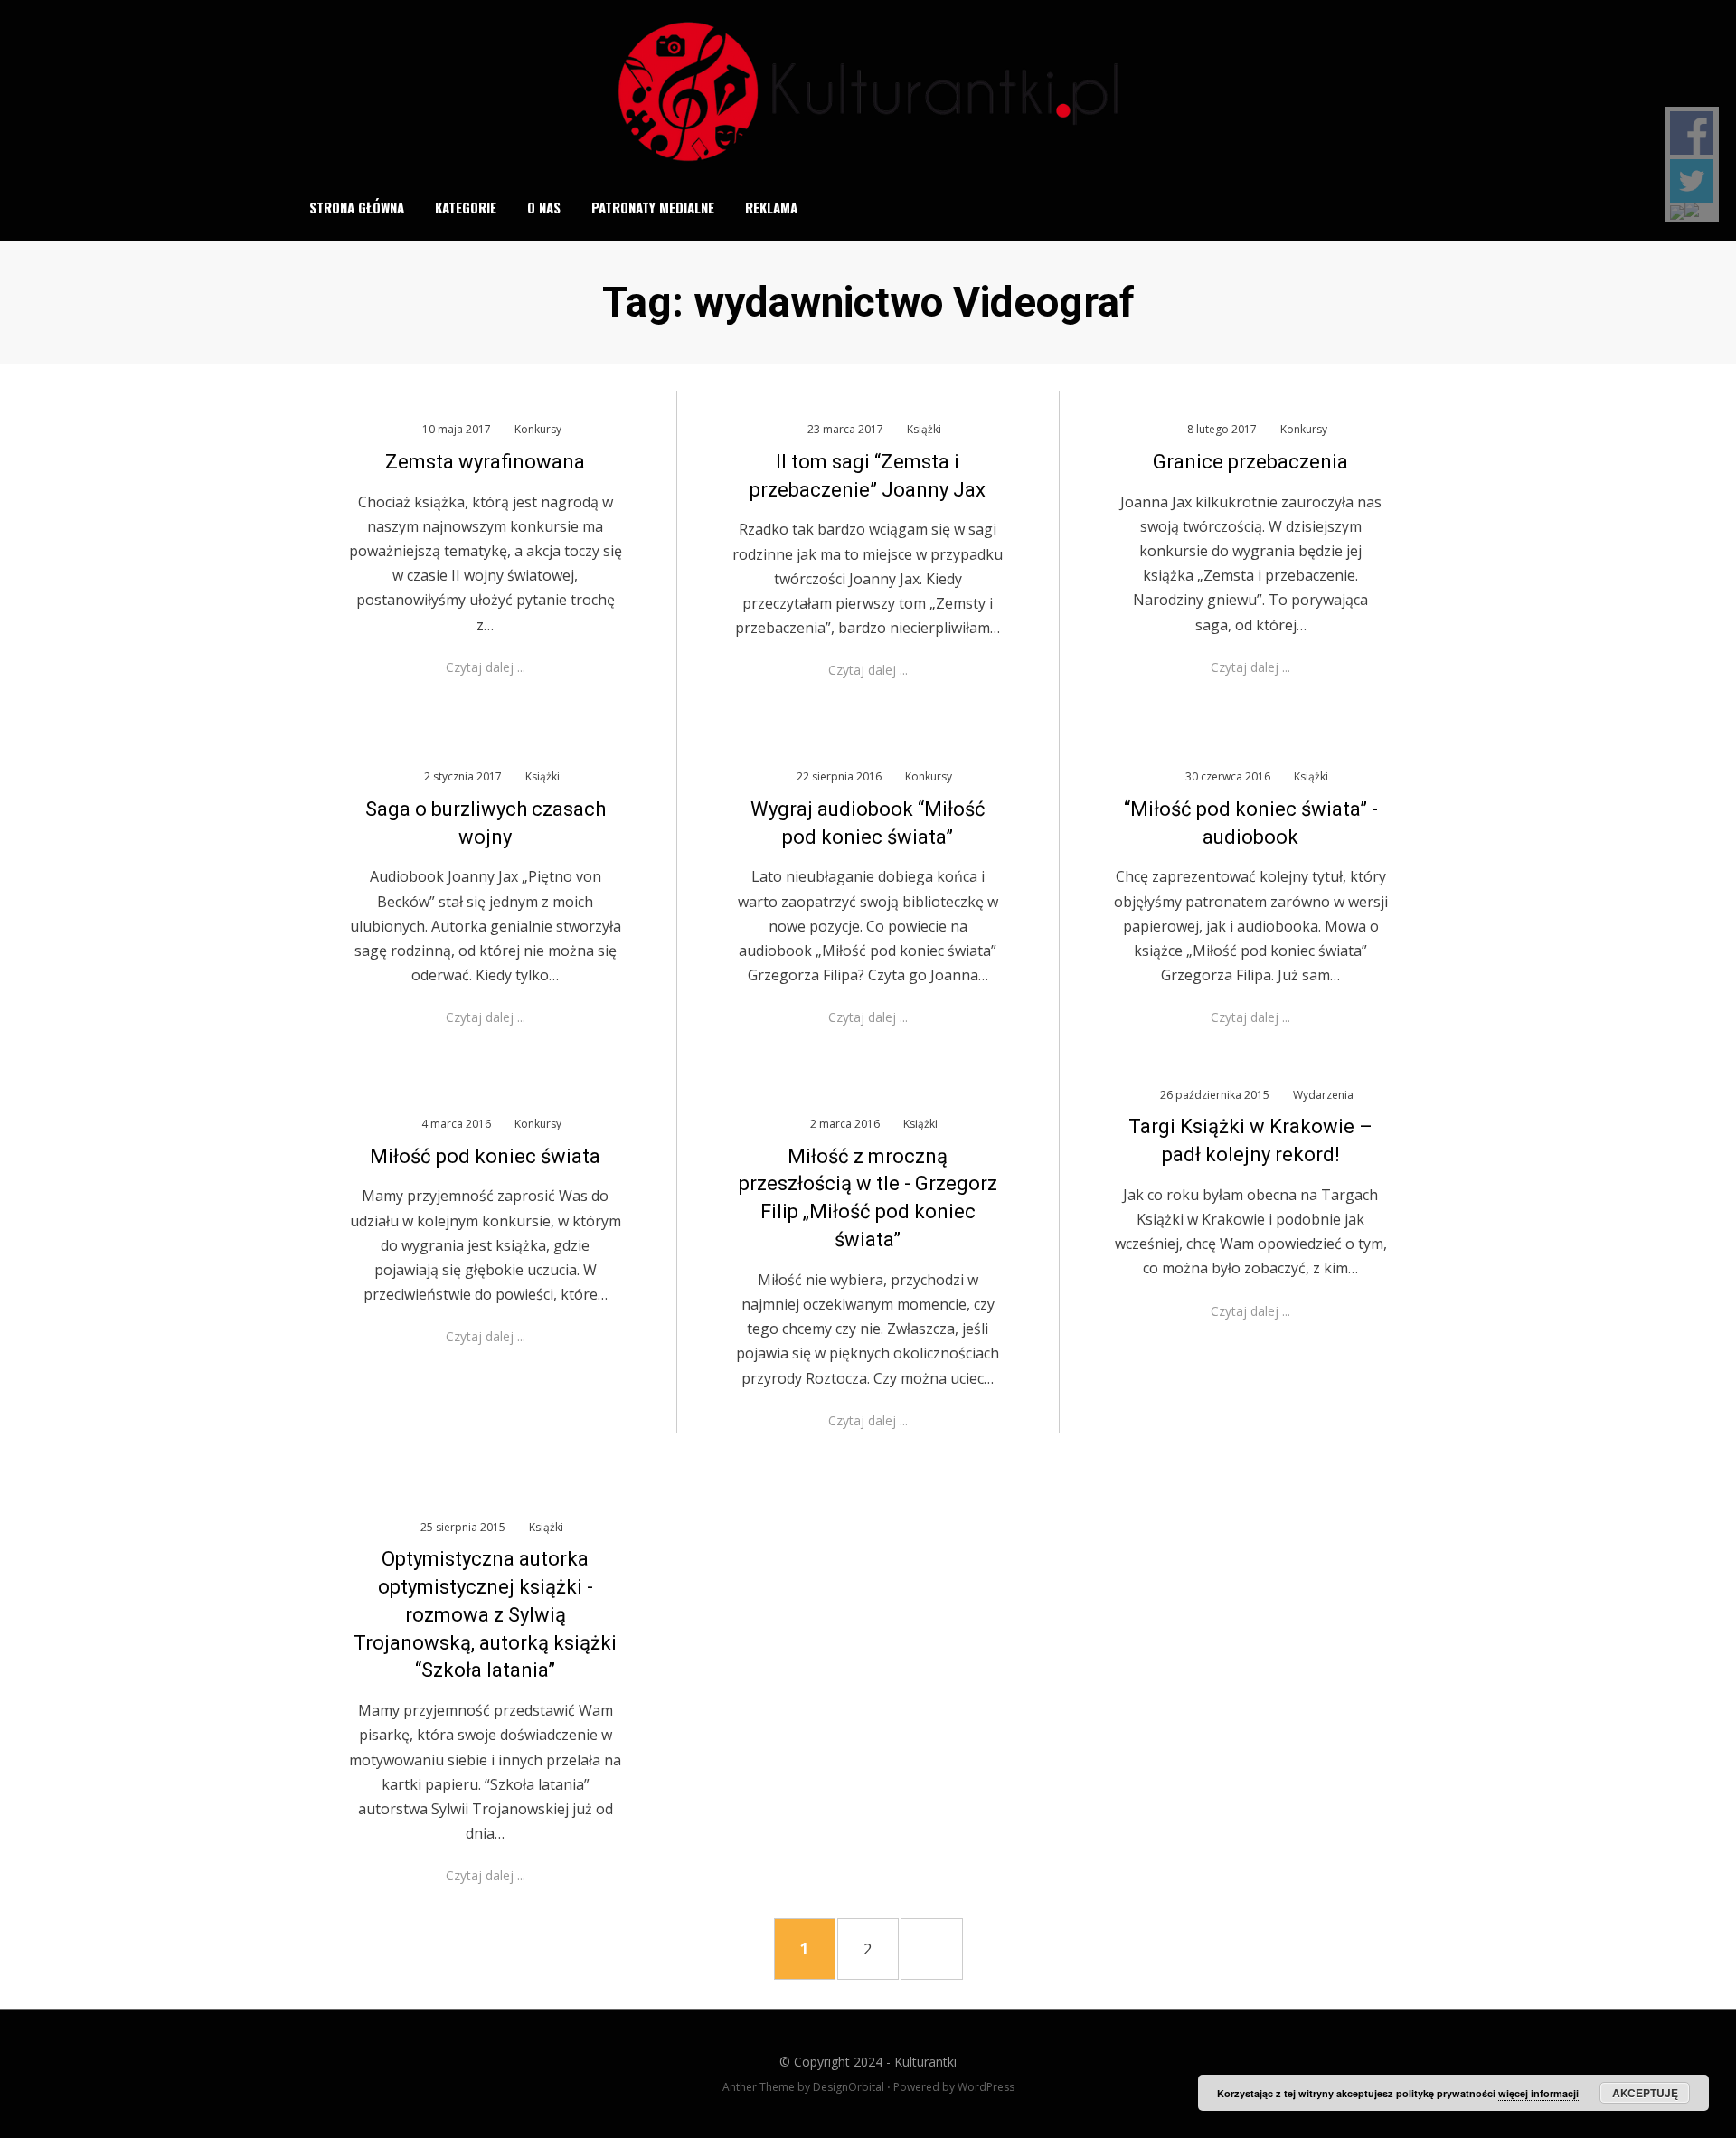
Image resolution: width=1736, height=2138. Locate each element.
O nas (544, 207)
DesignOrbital (849, 2087)
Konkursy (538, 429)
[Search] (1432, 207)
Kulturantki (925, 2062)
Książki (924, 429)
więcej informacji (1538, 2093)
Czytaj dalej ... (486, 667)
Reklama (771, 207)
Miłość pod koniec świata (485, 1156)
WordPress (986, 2087)
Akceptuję (1645, 2093)
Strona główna (357, 207)
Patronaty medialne (653, 207)
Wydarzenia (1323, 1095)
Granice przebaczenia (1250, 462)
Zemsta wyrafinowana (485, 462)
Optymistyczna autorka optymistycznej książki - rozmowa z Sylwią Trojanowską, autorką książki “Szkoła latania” (485, 1614)
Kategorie (466, 207)
